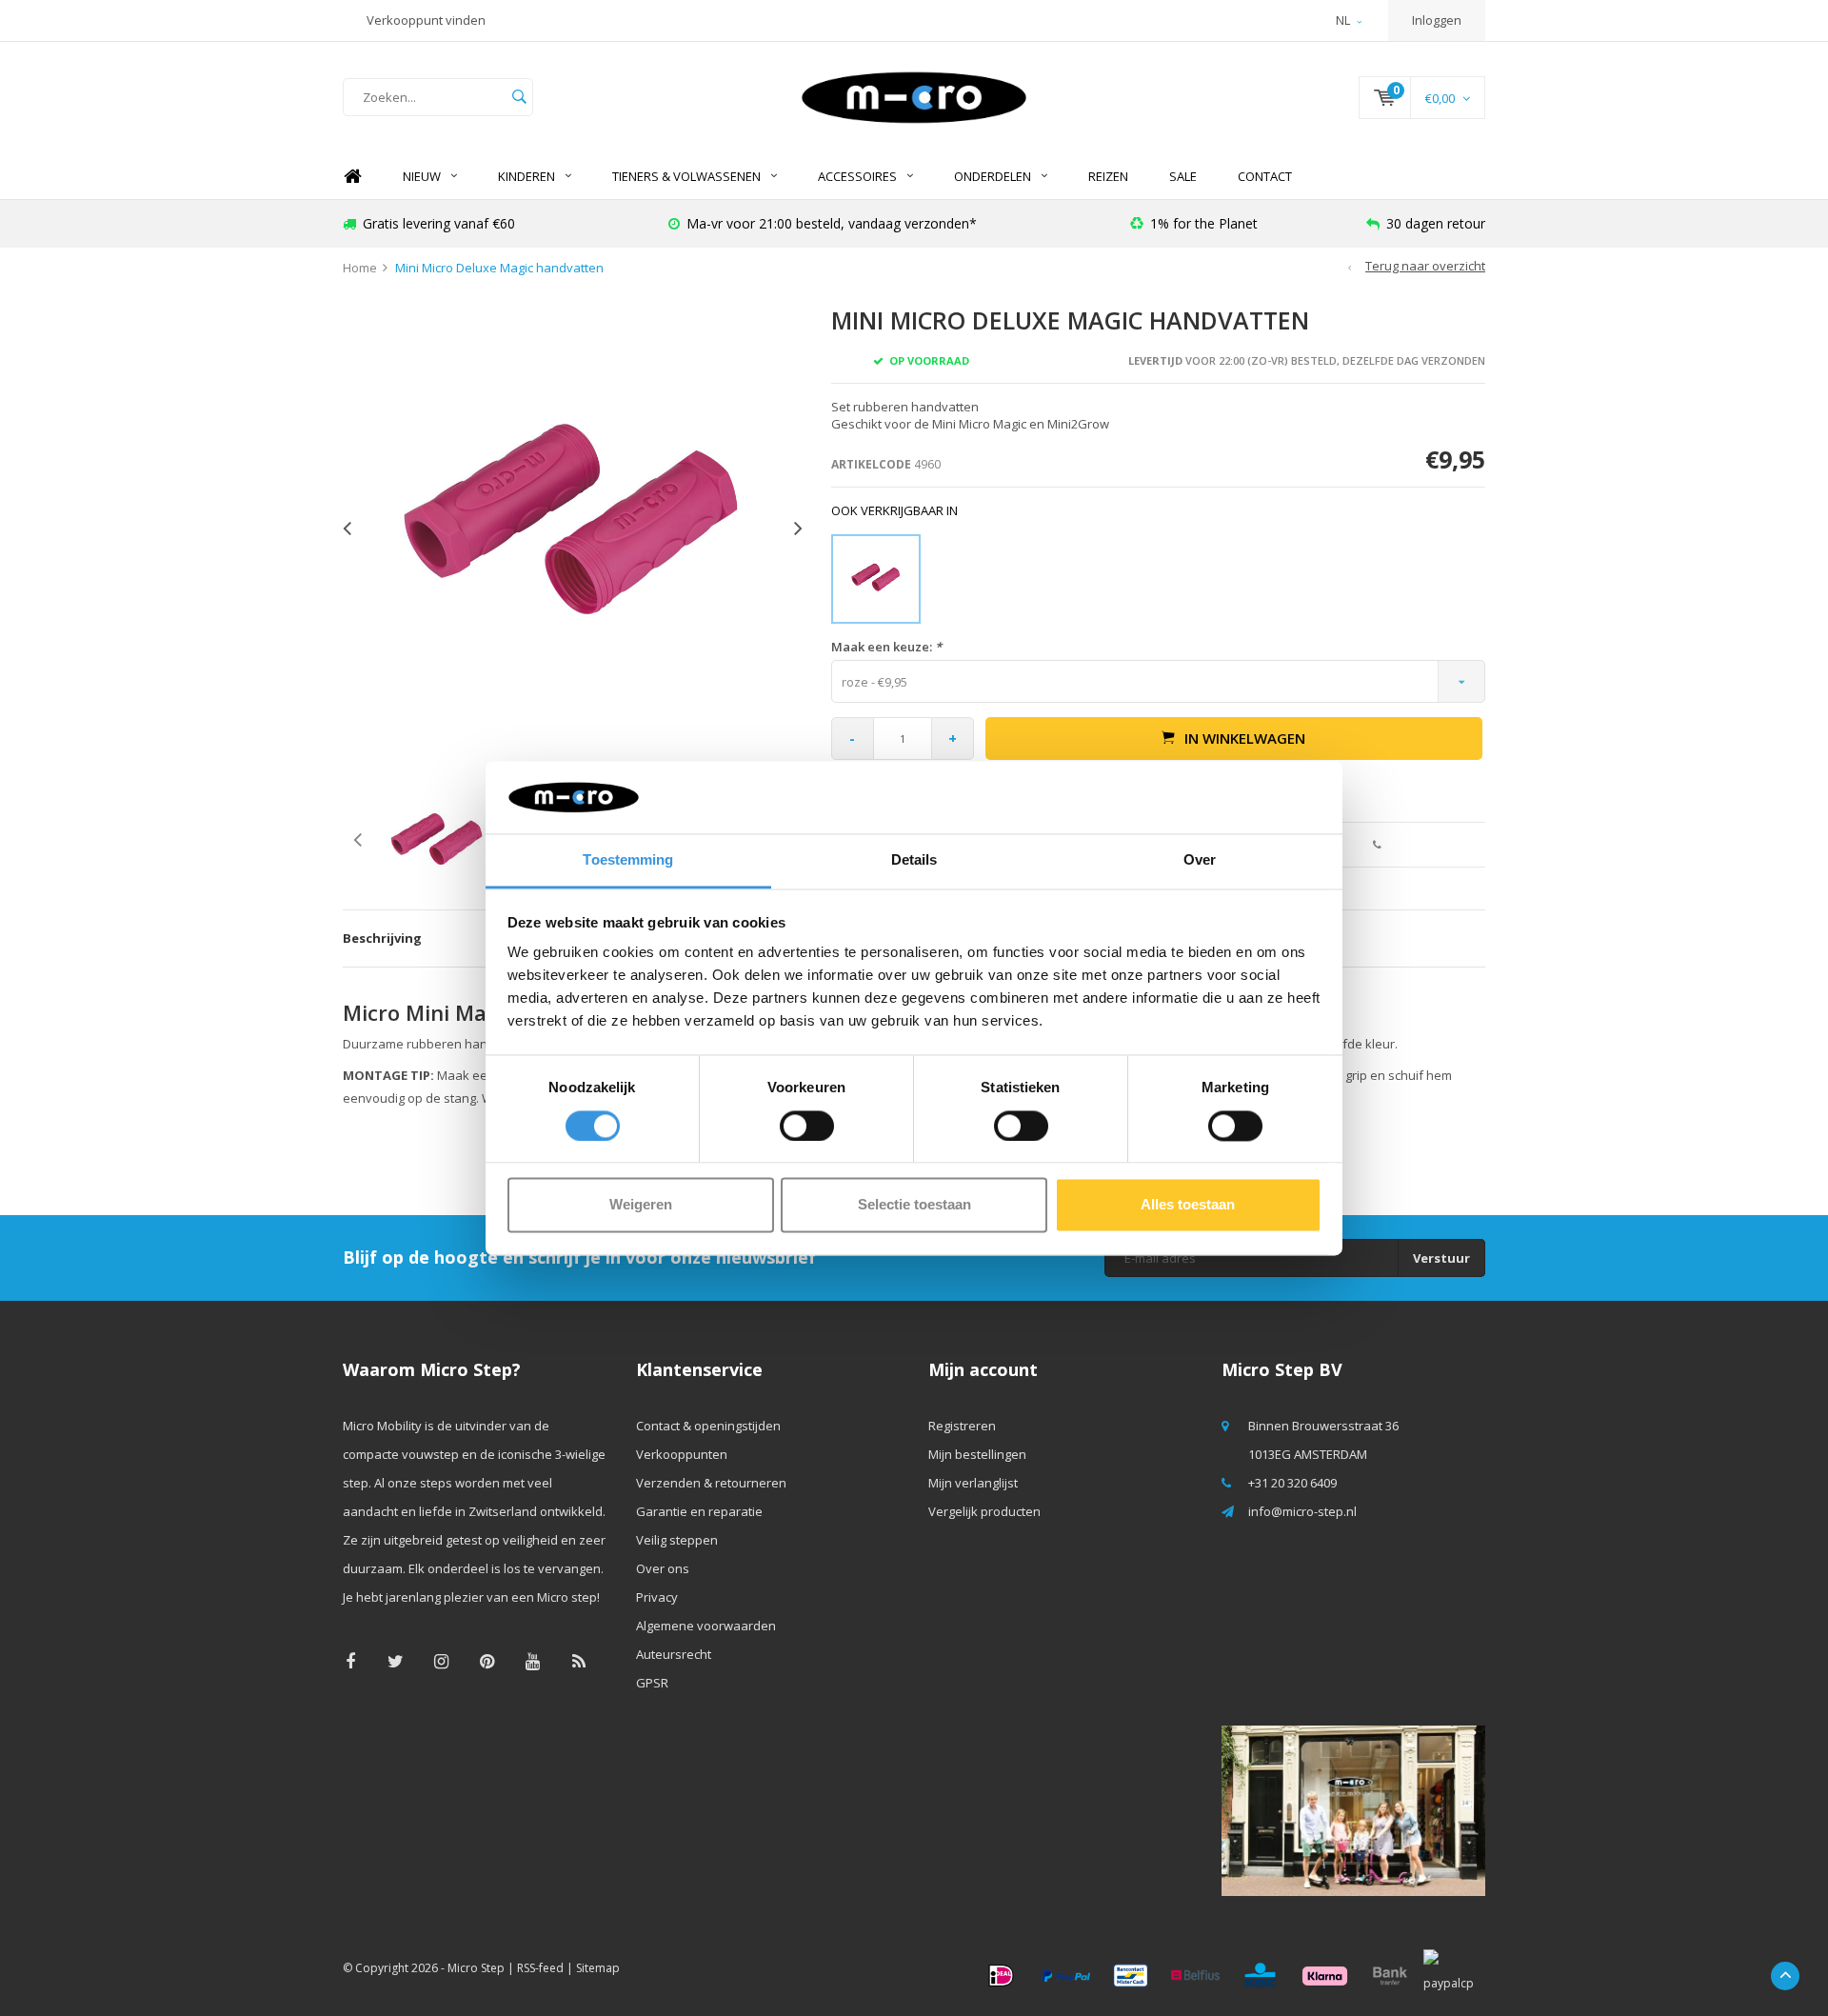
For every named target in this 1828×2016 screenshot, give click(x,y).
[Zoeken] (519, 97)
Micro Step (476, 1968)
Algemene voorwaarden (706, 1626)
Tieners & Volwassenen (686, 176)
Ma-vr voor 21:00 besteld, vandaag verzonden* (832, 223)
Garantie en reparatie (699, 1511)
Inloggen (1437, 20)
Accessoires (857, 176)
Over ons (663, 1568)
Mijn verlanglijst (973, 1483)
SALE (1183, 176)
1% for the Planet (1204, 223)
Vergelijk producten (984, 1511)
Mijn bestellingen (977, 1454)
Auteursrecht (674, 1654)
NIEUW (422, 176)
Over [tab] (1200, 860)
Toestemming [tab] (628, 860)
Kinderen (527, 176)
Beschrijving (382, 938)
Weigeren (641, 1205)
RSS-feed (540, 1968)
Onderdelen (993, 176)
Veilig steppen (677, 1540)
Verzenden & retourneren (711, 1483)
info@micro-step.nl (1302, 1511)
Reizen (1108, 176)
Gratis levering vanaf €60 (439, 223)
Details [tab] (914, 860)
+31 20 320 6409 (1292, 1483)
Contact (1265, 176)
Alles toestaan (1188, 1205)
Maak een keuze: (886, 647)
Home (352, 177)
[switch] (807, 1126)
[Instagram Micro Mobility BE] (441, 1661)
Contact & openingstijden (708, 1426)
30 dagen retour (1436, 223)
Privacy (657, 1597)
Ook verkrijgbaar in (894, 510)
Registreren (962, 1426)
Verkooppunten (682, 1454)
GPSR (652, 1683)
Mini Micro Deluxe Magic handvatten (499, 268)
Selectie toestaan (914, 1205)
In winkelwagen (1245, 738)
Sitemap (598, 1968)
